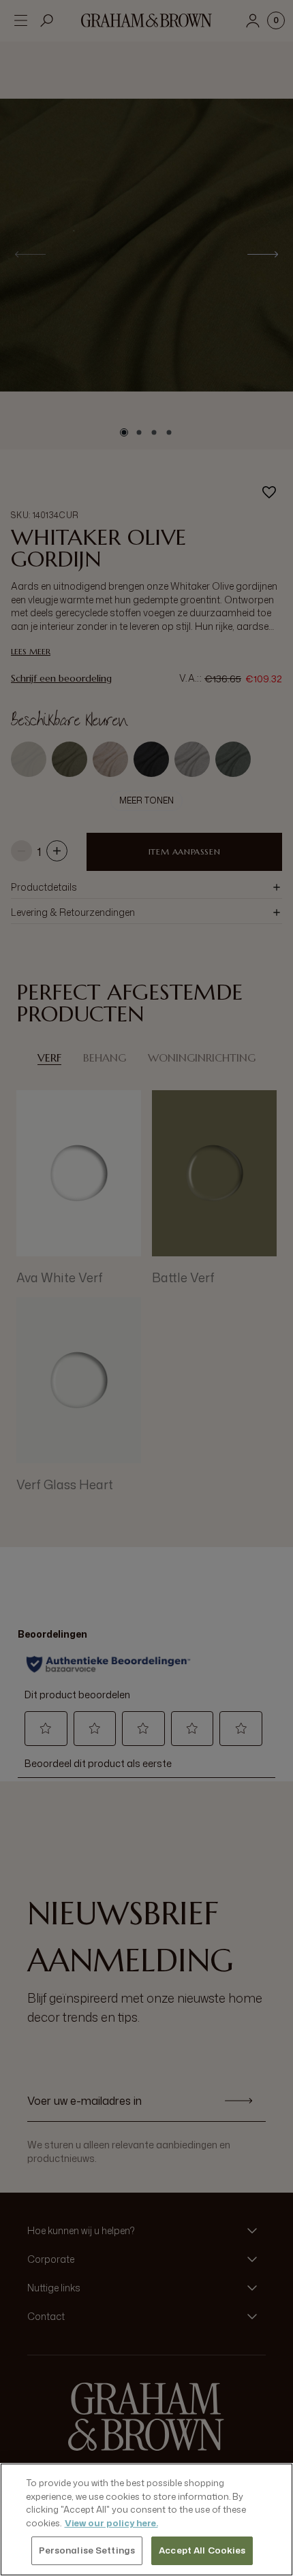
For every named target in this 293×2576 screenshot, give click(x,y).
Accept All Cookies (202, 2550)
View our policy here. (111, 2523)
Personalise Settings (87, 2550)
